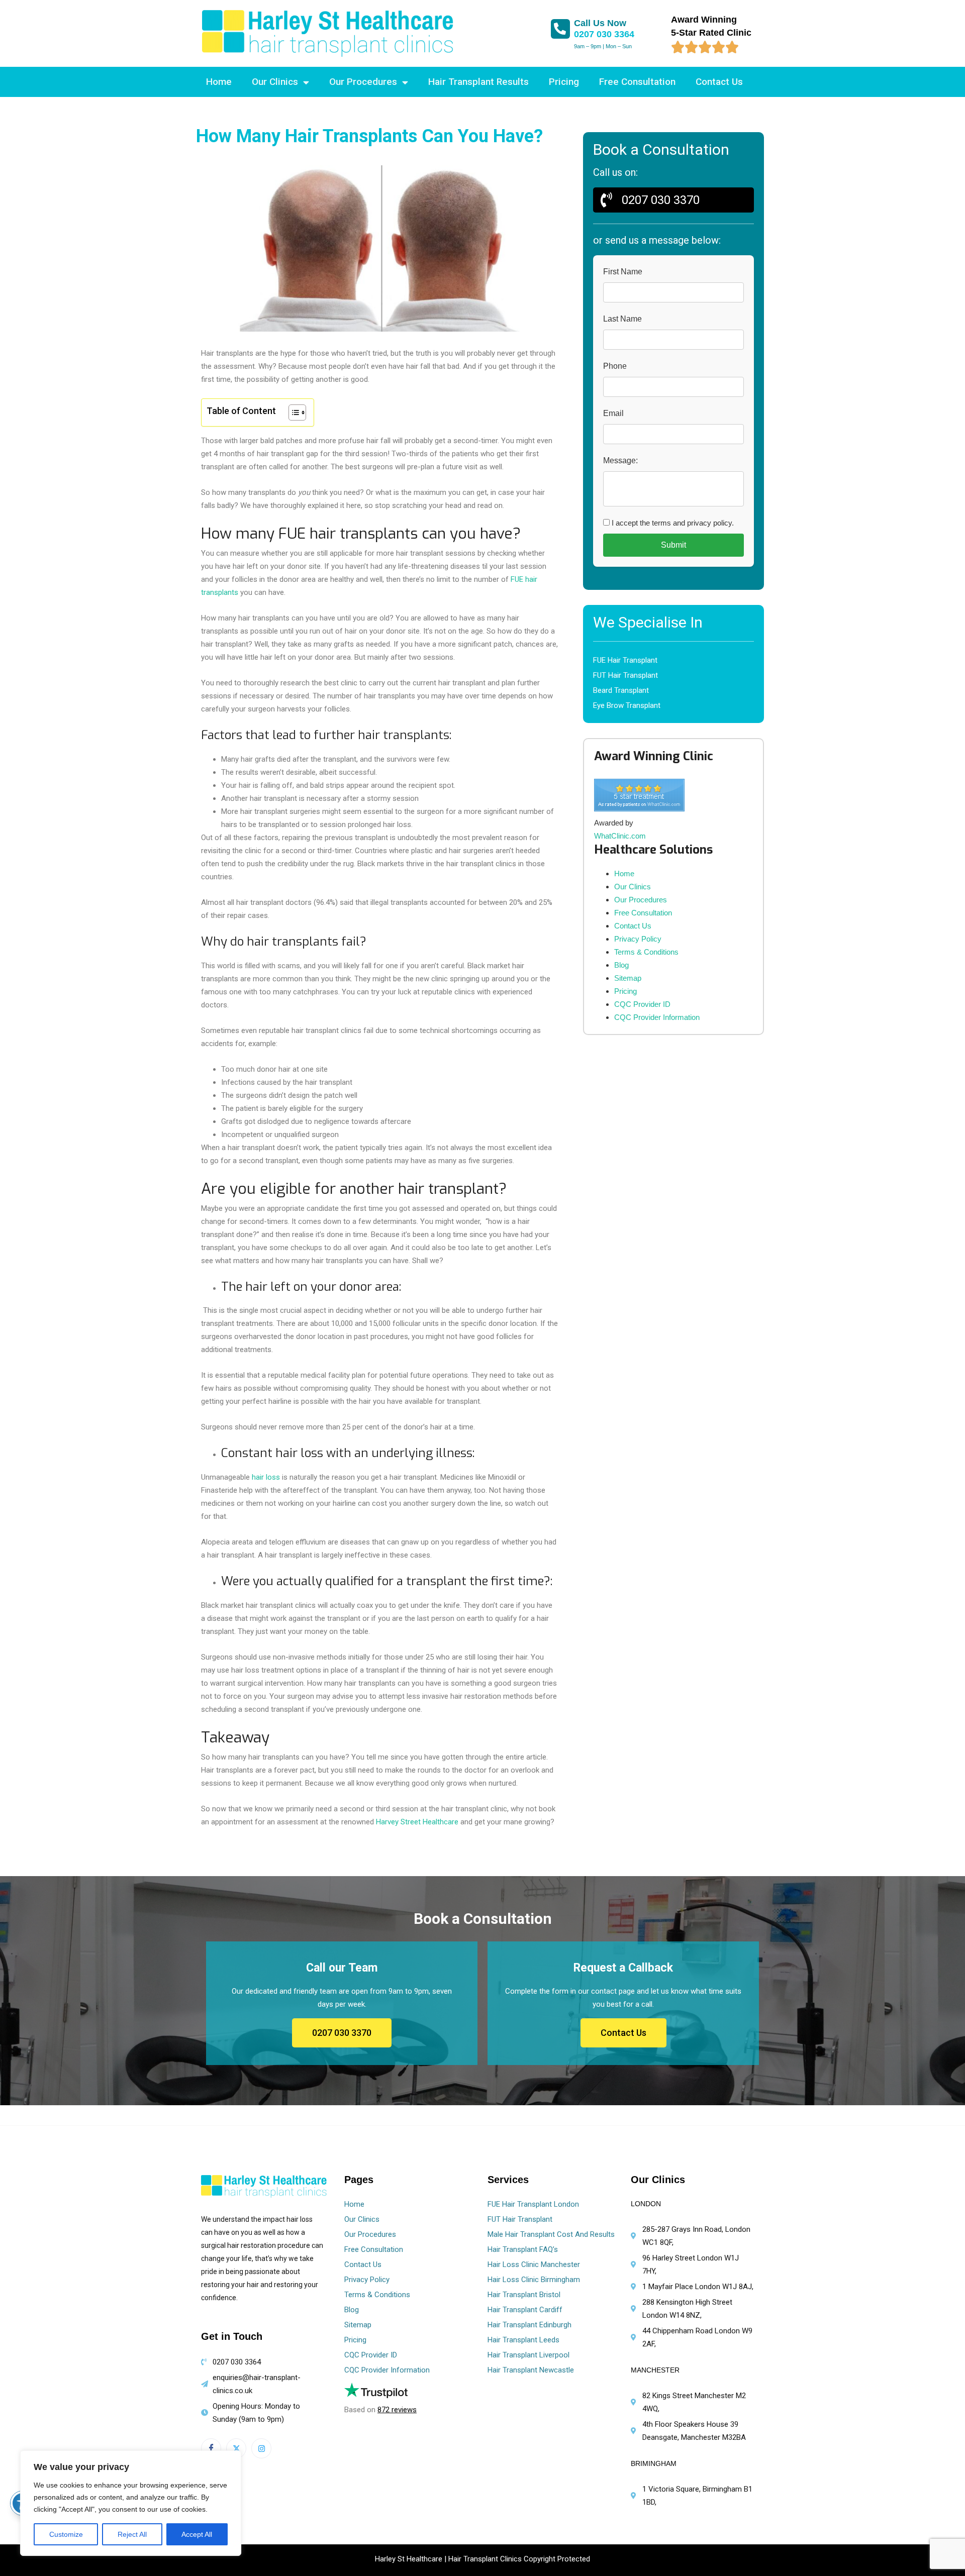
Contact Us (719, 82)
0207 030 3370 (342, 2033)
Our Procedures (363, 82)
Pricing (564, 82)
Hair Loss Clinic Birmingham (534, 2280)
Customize (66, 2534)
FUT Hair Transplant (625, 675)
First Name (623, 272)
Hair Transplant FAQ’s (523, 2249)
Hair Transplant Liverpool (528, 2355)
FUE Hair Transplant (625, 660)
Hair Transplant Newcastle (531, 2370)
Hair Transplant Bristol (524, 2295)
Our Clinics (275, 82)
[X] (236, 2448)
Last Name (622, 319)
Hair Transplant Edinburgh (529, 2325)
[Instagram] (261, 2448)
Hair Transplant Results (478, 82)
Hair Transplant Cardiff (525, 2310)
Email (613, 413)
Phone (615, 366)
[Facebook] (211, 2448)
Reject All (132, 2534)
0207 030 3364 (604, 34)
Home (219, 82)
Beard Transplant (621, 690)
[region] (131, 2503)
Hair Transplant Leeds (523, 2340)
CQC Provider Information (657, 1017)
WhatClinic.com (620, 836)
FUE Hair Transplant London (533, 2204)
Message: (620, 460)
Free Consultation (637, 82)
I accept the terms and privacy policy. (672, 523)
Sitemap (628, 978)
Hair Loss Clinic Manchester (534, 2264)
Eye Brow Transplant (627, 705)
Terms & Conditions (646, 952)
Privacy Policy (638, 939)
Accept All (197, 2534)
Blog (621, 965)
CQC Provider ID (642, 1004)
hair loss (266, 1477)
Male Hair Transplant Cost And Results (551, 2234)
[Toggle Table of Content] (292, 413)
